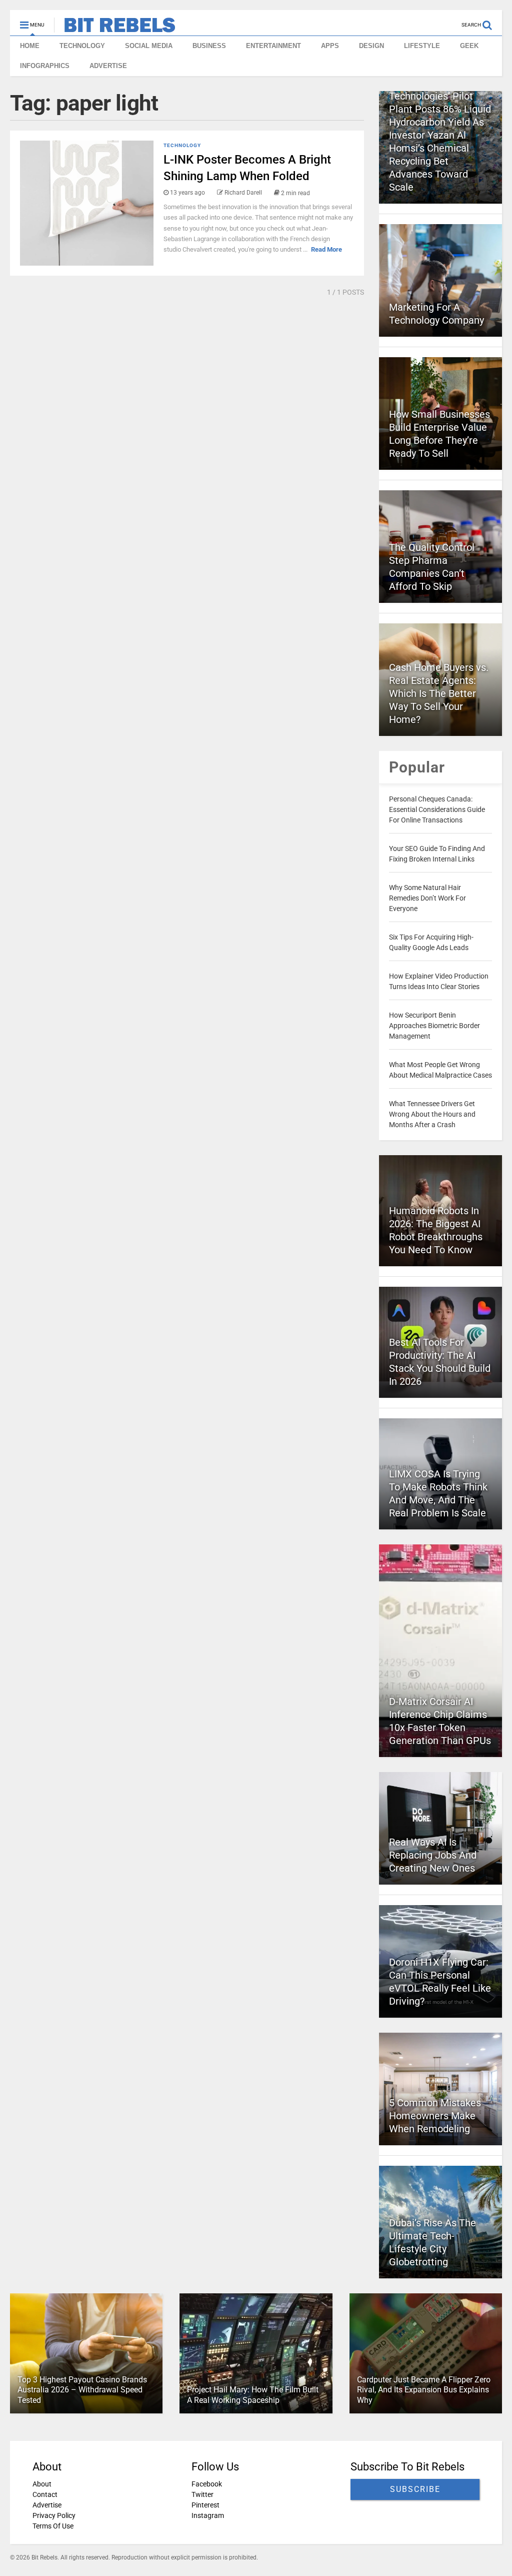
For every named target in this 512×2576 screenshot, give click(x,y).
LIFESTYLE (422, 46)
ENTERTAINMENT (273, 46)
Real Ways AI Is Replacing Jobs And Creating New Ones (433, 1855)
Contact (45, 2494)
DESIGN (371, 46)
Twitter (202, 2494)
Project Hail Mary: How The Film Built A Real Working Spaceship (253, 2395)
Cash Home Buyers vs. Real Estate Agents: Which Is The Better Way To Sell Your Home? (439, 693)
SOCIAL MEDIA (149, 46)
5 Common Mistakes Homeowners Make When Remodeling (435, 2116)
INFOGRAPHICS (45, 66)
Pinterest (205, 2505)
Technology (182, 145)
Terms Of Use (53, 2526)
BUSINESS (209, 46)
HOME (30, 46)
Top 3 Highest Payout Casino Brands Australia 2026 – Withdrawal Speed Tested (82, 2390)
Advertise (47, 2505)
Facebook (207, 2484)
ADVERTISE (108, 66)
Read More (326, 249)
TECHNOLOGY (82, 46)
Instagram (208, 2515)
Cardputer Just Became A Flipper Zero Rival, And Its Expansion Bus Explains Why (424, 2390)
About (42, 2484)
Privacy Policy (54, 2515)
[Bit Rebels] (115, 28)
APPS (330, 46)
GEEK (469, 46)
